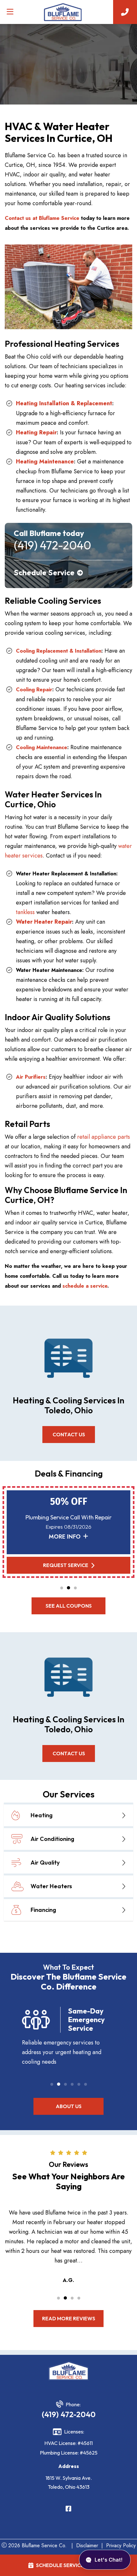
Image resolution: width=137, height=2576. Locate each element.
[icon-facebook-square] (68, 2509)
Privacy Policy (121, 2545)
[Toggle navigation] (10, 12)
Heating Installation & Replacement (64, 403)
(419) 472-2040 (69, 2414)
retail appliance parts (104, 1137)
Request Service (66, 1565)
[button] (62, 1588)
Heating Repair (36, 432)
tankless (25, 912)
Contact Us (68, 1434)
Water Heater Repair (44, 922)
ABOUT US (69, 2106)
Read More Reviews (69, 2318)
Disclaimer (87, 2545)
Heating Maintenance (45, 462)
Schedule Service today (69, 2565)
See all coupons (69, 1606)
